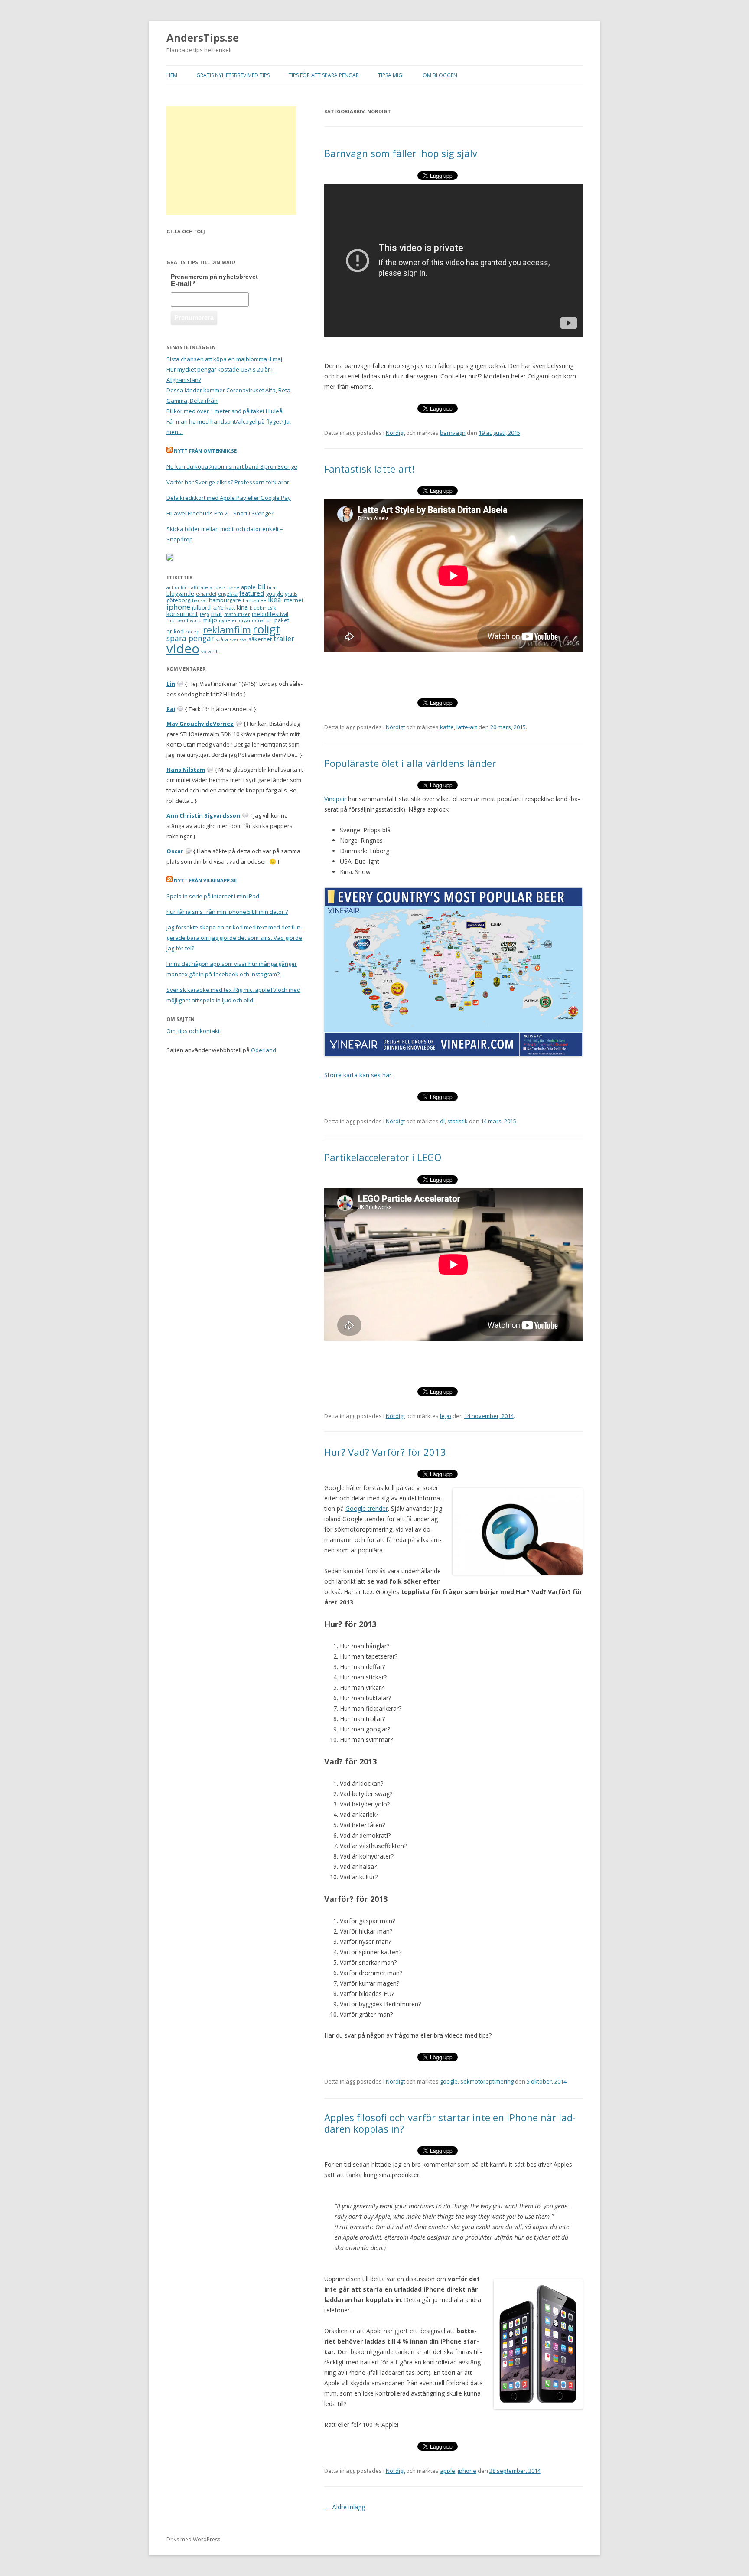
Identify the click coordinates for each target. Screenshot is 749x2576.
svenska (238, 639)
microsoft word (184, 620)
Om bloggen (440, 75)
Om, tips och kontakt (193, 1031)
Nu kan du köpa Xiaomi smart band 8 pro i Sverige (232, 466)
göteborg (178, 600)
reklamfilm (227, 630)
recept (193, 632)
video (183, 649)
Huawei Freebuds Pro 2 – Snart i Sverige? (220, 513)
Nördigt (395, 433)
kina (242, 607)
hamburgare (225, 600)
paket (282, 620)
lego (446, 1416)
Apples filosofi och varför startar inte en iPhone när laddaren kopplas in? (450, 2123)
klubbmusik (263, 608)
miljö (210, 620)
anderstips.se (225, 587)
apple (448, 2471)
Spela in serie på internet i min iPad (213, 896)
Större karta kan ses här (358, 1075)
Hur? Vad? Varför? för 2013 (385, 1452)
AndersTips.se (203, 38)
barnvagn (453, 433)
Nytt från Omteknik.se (205, 451)
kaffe (447, 727)
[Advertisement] (231, 160)
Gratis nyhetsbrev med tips (233, 75)
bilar (272, 587)
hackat (200, 600)
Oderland (264, 1050)
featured (252, 593)
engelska (228, 594)
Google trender (367, 1508)
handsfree (254, 600)
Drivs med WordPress (193, 2539)
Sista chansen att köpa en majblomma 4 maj (224, 359)
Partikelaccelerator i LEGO (383, 1157)
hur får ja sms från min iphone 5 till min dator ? (227, 912)
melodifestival (270, 614)
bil (261, 587)
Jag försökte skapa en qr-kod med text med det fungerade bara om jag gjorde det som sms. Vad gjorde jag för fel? (234, 938)
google (449, 2081)
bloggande (180, 593)
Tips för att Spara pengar (324, 75)
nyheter (228, 620)
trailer (284, 638)
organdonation (256, 620)
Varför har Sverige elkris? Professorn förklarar (228, 482)
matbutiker (237, 614)
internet (293, 600)
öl (442, 1121)
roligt (266, 629)
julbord (201, 607)
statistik (458, 1121)
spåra (222, 639)
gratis (291, 594)
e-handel (206, 594)
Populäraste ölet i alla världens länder (410, 763)
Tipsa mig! (391, 75)
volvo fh (210, 652)
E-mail (183, 284)
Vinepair (335, 799)
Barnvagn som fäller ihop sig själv (401, 153)
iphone (467, 2471)
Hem (172, 75)
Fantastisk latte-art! (369, 469)
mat (217, 614)
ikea (274, 600)
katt (230, 607)
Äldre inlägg (345, 2507)
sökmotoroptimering (487, 2081)
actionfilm (178, 587)
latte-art (467, 727)
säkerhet (260, 639)
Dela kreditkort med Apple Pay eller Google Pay (229, 498)
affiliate (200, 587)
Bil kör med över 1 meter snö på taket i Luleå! (225, 411)
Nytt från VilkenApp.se (205, 880)
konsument (182, 614)
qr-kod (175, 631)
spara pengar (190, 638)
